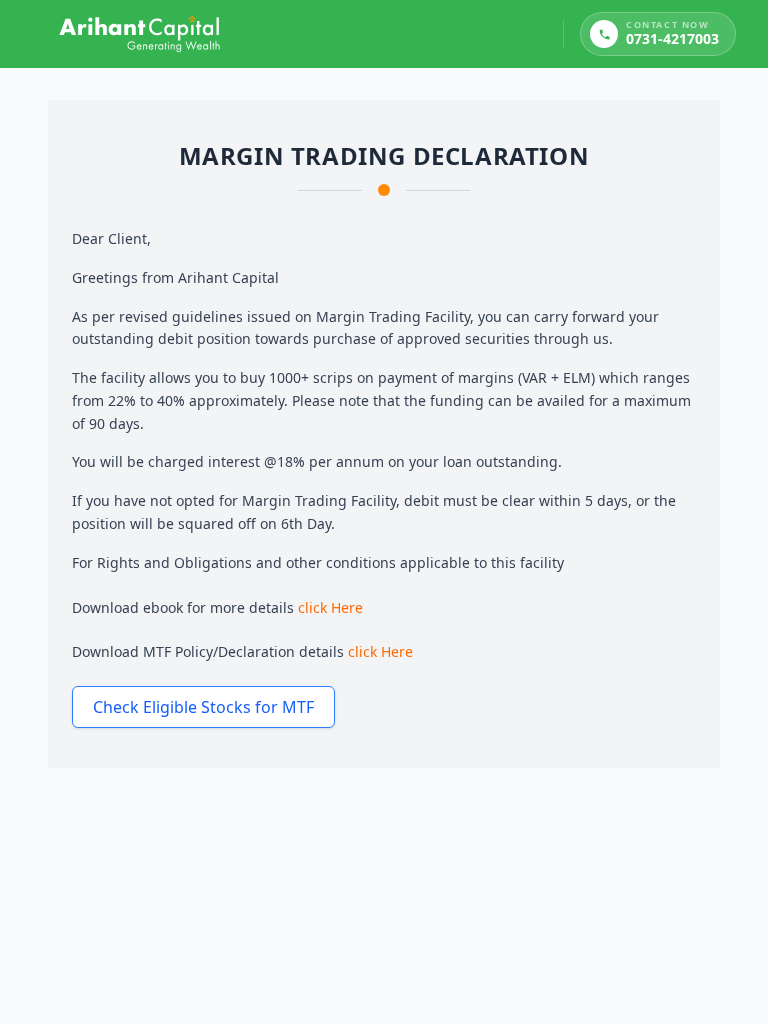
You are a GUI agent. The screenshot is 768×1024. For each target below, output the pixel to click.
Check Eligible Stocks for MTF (203, 707)
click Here (330, 607)
